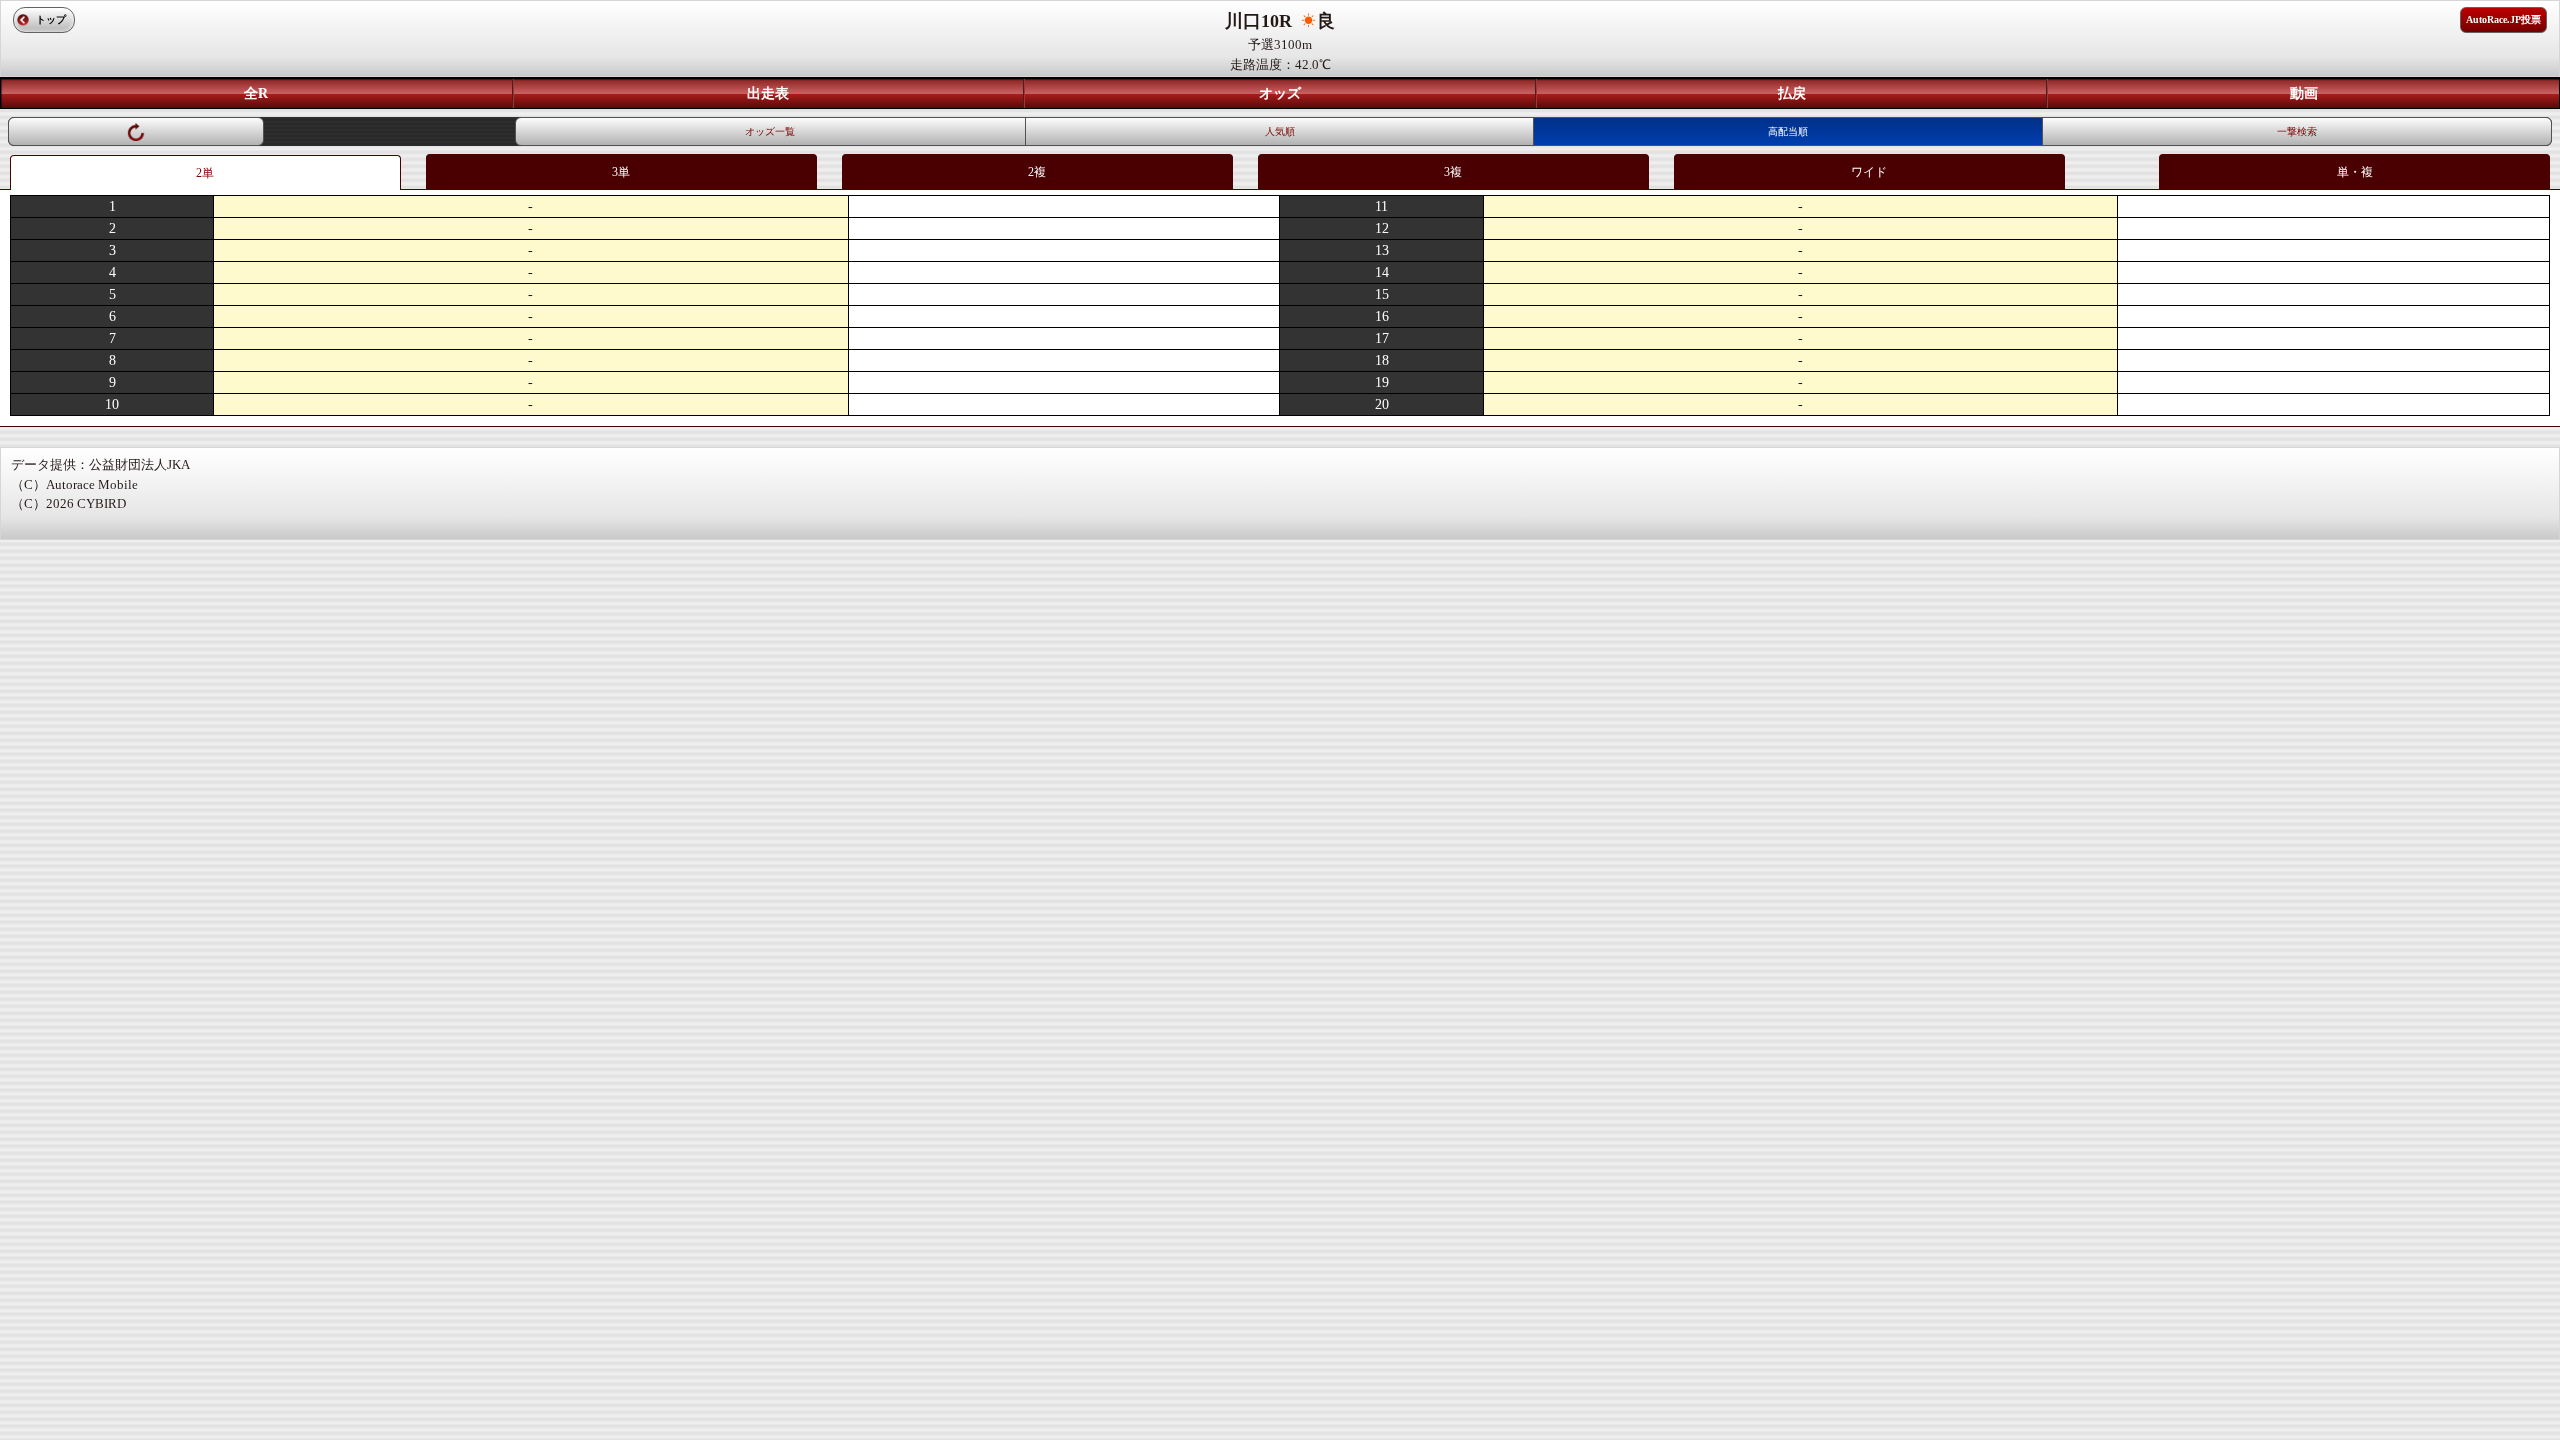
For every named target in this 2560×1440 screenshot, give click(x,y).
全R (256, 93)
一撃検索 (2297, 131)
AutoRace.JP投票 (2503, 19)
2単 (205, 173)
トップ (51, 19)
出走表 (768, 93)
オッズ (1280, 93)
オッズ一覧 (770, 131)
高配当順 (1788, 131)
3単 (621, 172)
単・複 (2355, 172)
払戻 (1792, 93)
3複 (1453, 172)
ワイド (1869, 172)
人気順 (1280, 131)
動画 (2304, 93)
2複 (1037, 172)
